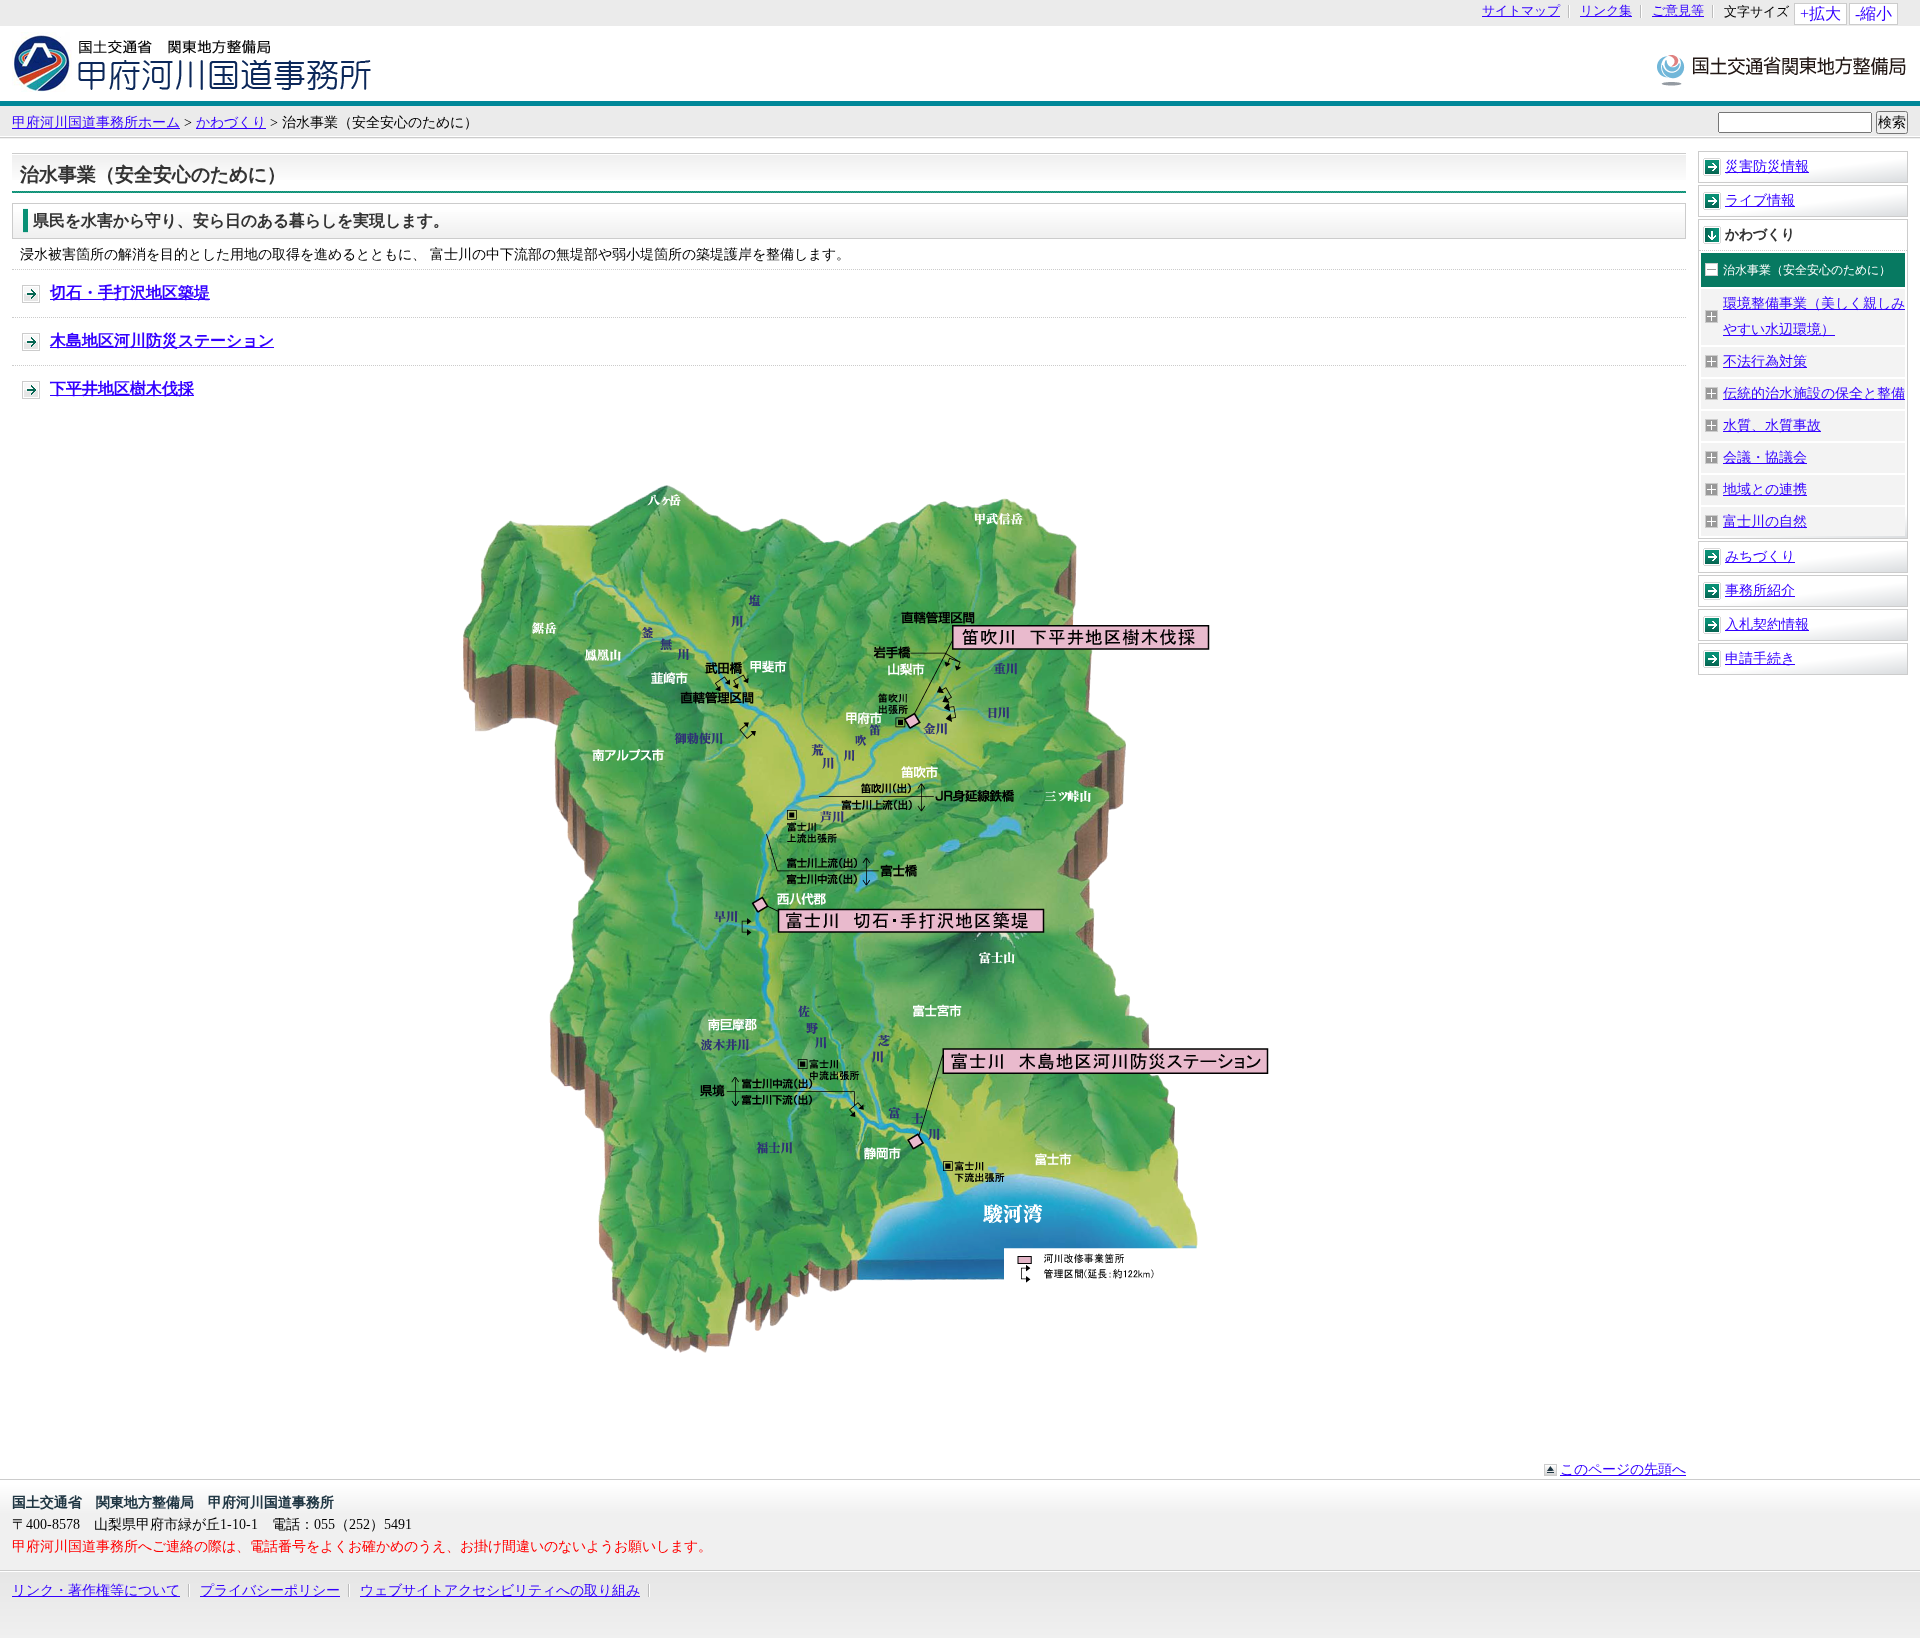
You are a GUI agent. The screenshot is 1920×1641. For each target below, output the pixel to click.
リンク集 (1606, 11)
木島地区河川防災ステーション (162, 340)
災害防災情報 (1767, 166)
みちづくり (1760, 556)
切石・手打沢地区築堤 (130, 292)
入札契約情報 (1767, 624)
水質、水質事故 (1772, 425)
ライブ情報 (1760, 200)
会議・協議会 (1765, 457)
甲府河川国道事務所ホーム (96, 122)
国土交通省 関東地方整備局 (1782, 68)
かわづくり (231, 122)
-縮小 (1873, 13)
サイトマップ (1521, 11)
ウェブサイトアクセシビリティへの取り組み (500, 1590)
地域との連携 (1765, 489)
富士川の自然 (1765, 521)
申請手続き (1760, 658)
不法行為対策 (1765, 361)
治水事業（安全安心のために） (1807, 270)
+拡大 (1820, 13)
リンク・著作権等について (96, 1590)
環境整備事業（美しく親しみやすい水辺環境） (1814, 316)
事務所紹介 (1760, 590)
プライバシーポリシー (270, 1590)
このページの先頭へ (1623, 1469)
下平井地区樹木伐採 (122, 388)
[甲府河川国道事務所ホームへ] (192, 91)
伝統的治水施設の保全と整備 (1814, 393)
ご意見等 (1678, 11)
